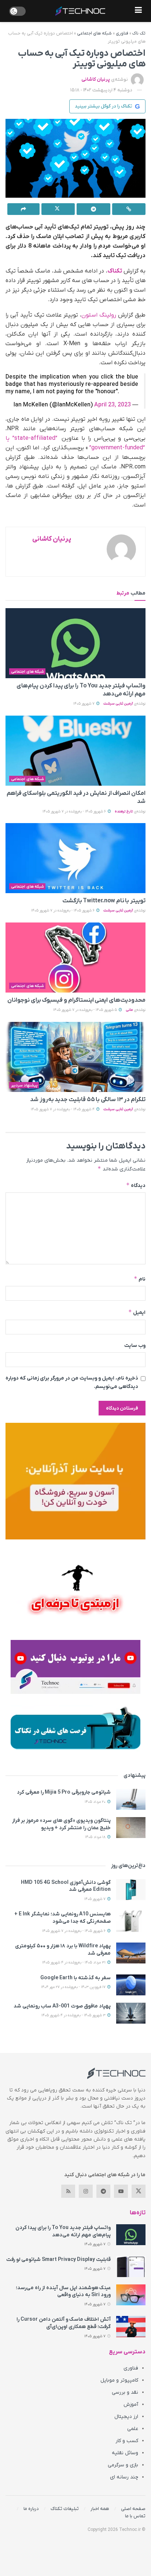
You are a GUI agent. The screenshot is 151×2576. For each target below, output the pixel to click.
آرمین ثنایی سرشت (118, 704)
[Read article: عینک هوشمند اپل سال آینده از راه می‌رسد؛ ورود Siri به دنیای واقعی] (131, 2295)
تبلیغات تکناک (65, 2509)
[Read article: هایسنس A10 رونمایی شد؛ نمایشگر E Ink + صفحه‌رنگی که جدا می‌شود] (131, 1921)
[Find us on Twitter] (139, 2191)
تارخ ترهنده (124, 812)
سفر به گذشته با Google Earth (75, 1978)
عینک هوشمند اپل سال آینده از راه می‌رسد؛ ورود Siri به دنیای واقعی (63, 2292)
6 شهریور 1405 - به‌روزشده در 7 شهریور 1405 (75, 812)
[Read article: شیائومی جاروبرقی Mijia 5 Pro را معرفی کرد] (131, 1799)
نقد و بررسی (125, 2392)
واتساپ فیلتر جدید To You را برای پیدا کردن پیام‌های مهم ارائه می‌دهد (63, 2231)
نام (140, 1279)
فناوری (122, 33)
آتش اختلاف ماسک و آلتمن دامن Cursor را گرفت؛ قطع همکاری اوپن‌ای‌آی (64, 2323)
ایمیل (137, 1312)
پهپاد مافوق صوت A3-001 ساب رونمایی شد (62, 2006)
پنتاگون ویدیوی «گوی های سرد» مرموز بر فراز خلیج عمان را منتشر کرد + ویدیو (61, 1824)
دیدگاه (136, 1185)
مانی (129, 1010)
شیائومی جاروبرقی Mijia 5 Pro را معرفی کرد (64, 1792)
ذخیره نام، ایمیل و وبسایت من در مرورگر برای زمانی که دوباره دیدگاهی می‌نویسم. (72, 1382)
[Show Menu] (138, 11)
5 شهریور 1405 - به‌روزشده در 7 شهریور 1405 (86, 1010)
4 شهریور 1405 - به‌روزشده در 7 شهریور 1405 (63, 1109)
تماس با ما (135, 2516)
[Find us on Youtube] (121, 2191)
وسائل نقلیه (125, 2453)
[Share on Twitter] (58, 209)
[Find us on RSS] (68, 2191)
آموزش (131, 2405)
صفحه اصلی (133, 2509)
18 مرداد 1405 (96, 1837)
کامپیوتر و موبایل (119, 2380)
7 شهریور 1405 (84, 704)
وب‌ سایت (135, 1346)
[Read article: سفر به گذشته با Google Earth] (131, 1985)
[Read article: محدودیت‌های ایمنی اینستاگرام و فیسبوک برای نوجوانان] (75, 958)
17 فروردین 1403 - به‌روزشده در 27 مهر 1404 (74, 1987)
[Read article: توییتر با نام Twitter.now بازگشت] (75, 858)
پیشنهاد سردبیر (24, 1085)
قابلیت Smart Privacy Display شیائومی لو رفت (58, 2260)
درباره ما (31, 2509)
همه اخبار (100, 2509)
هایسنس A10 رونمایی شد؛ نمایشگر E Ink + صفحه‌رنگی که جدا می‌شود (62, 1918)
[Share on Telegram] (93, 209)
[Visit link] (75, 1481)
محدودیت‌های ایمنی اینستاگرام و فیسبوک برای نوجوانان (76, 1000)
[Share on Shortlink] (129, 209)
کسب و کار (127, 2441)
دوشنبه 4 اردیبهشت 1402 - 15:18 (101, 90)
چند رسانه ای (124, 2477)
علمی (133, 2429)
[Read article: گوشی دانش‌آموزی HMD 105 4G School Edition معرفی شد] (131, 1890)
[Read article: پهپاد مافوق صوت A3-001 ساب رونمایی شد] (131, 2013)
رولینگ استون (99, 315)
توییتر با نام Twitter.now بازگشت (104, 901)
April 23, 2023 (113, 405)
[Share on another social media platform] (23, 209)
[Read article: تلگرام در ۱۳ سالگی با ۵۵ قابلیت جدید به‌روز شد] (75, 1057)
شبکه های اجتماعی (94, 33)
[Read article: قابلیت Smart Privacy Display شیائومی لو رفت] (131, 2267)
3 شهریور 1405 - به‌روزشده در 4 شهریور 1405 (74, 2015)
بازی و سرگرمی (123, 2465)
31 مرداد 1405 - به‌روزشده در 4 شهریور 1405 (74, 1963)
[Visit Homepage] (80, 11)
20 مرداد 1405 (96, 1802)
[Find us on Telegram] (103, 2191)
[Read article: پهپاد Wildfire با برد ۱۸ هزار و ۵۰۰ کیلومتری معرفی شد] (131, 1953)
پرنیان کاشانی (96, 79)
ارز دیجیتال (126, 2417)
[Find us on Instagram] (86, 2191)
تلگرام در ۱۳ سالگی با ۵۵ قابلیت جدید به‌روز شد (88, 1100)
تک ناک (139, 33)
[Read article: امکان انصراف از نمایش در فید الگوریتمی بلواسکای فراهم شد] (75, 751)
